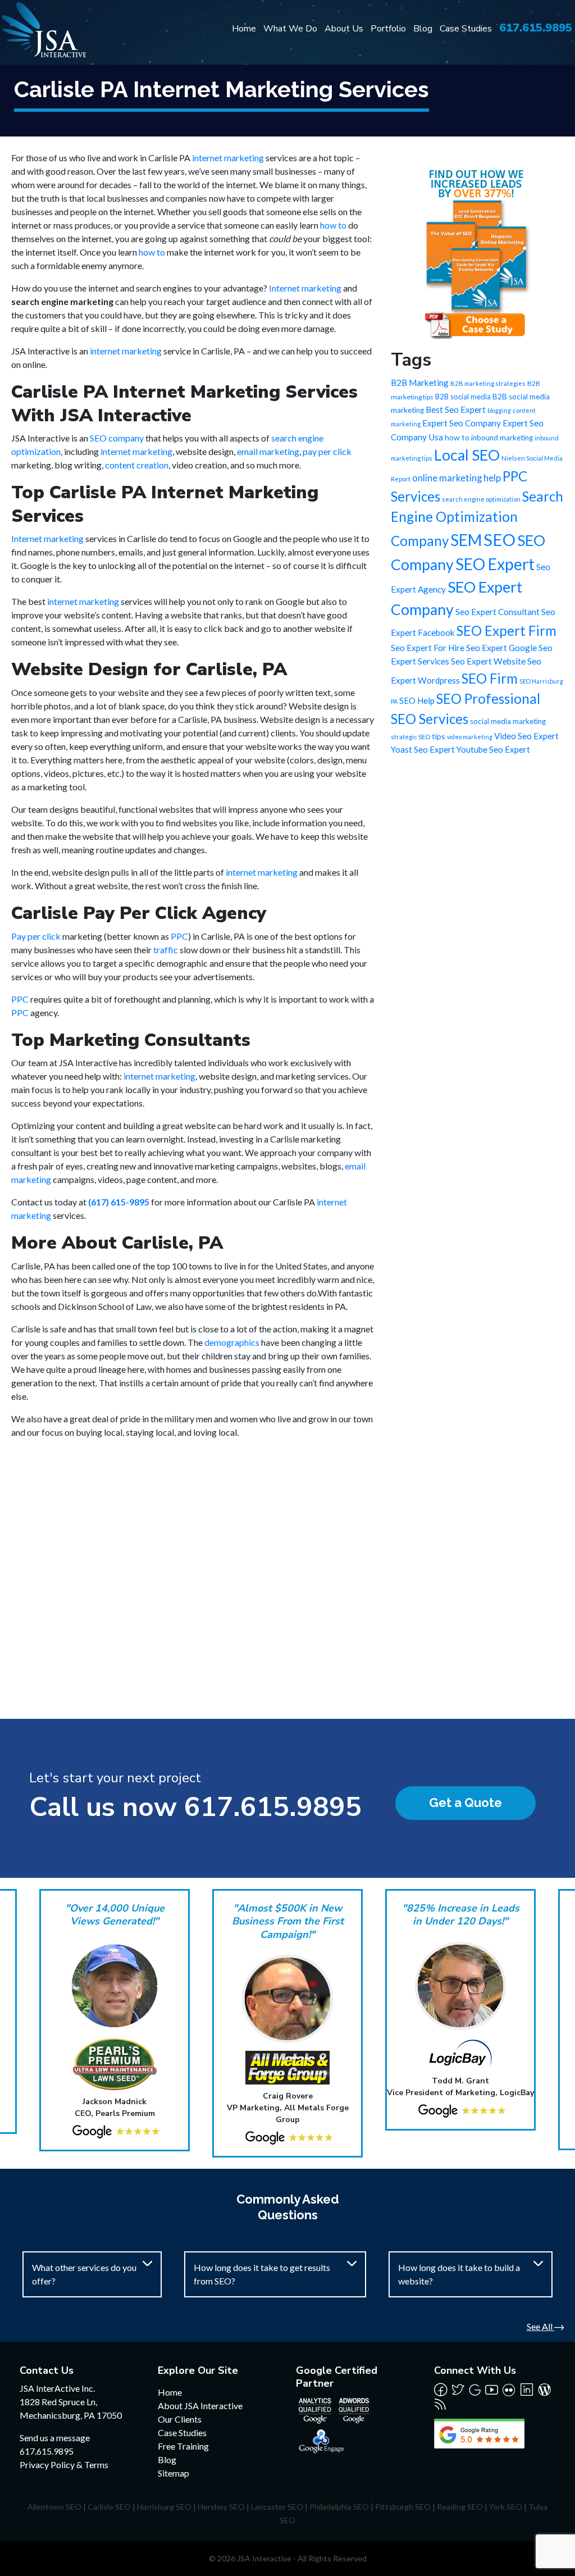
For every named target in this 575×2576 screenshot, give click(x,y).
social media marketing (508, 721)
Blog (423, 29)
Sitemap (174, 2473)
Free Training (183, 2446)
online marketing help (457, 478)
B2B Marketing (420, 383)
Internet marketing (305, 288)
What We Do (290, 29)
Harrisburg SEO (164, 2507)
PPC (179, 936)
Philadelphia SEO (339, 2507)
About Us (344, 29)
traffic (166, 950)
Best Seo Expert (456, 409)
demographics (232, 1342)
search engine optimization (481, 499)
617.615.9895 (536, 28)
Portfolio (388, 29)
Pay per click (36, 936)
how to (333, 225)
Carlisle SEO (109, 2507)
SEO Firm (490, 678)
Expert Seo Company (462, 423)
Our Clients (180, 2419)
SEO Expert (495, 564)
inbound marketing (502, 438)
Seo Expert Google (501, 648)
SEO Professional (488, 698)
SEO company (117, 438)
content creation (137, 465)
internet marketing (228, 158)
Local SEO (467, 455)
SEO (499, 540)
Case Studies (466, 29)
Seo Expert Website (488, 661)
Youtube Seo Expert (493, 749)
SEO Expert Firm (506, 631)
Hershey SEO (221, 2507)
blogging (499, 410)
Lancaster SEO (277, 2507)
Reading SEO (460, 2507)
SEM (466, 540)
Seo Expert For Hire (428, 648)
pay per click (327, 451)
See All (540, 2326)
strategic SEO (410, 737)
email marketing (268, 451)
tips (439, 736)
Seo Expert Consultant (498, 612)
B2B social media (463, 397)
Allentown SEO (54, 2507)
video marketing (470, 737)
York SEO (506, 2507)
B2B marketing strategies (488, 383)
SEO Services (430, 719)
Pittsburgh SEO (403, 2507)
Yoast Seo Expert (423, 749)
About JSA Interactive (200, 2406)
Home (244, 29)
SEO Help (417, 700)
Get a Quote (466, 1803)
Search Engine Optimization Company (477, 518)
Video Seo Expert (526, 736)
